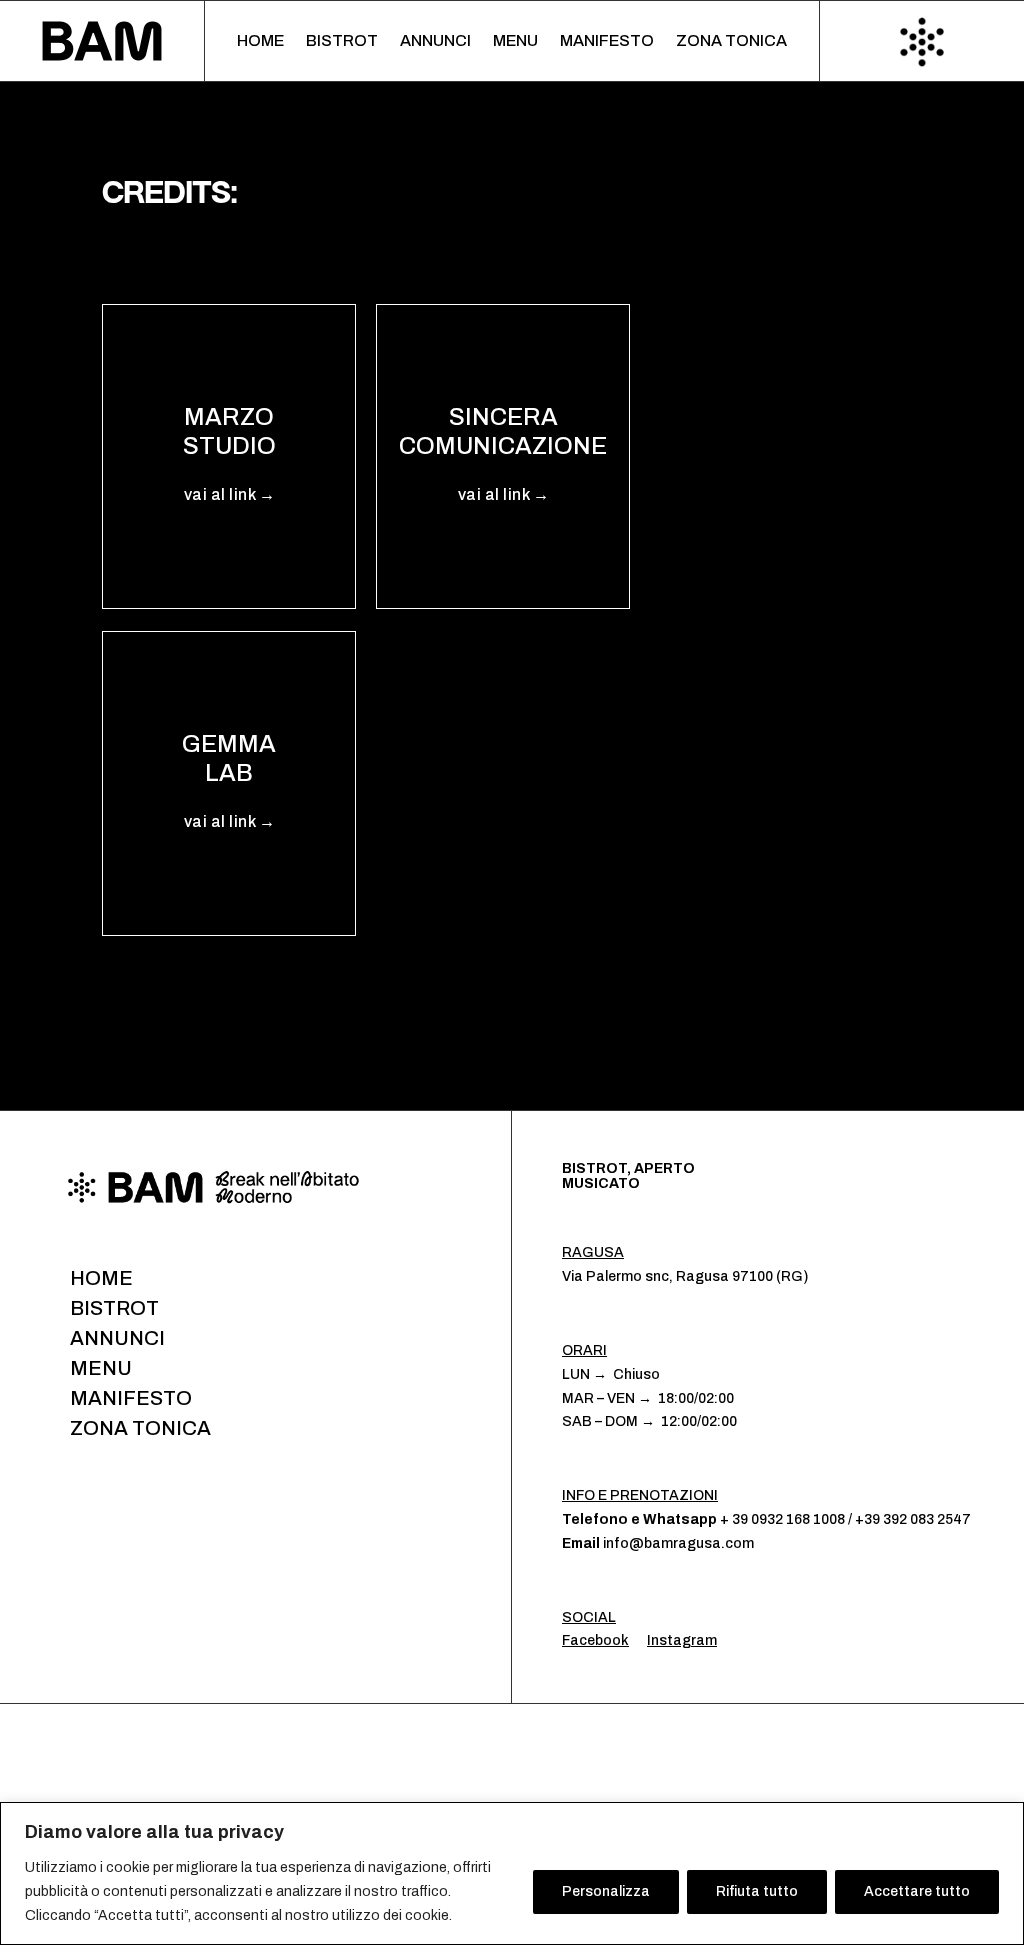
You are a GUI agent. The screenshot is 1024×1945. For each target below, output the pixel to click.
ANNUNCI (435, 41)
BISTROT (342, 41)
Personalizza (606, 1891)
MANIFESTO (607, 41)
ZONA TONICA (731, 41)
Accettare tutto (917, 1891)
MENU (515, 41)
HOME (260, 41)
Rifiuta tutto (757, 1891)
